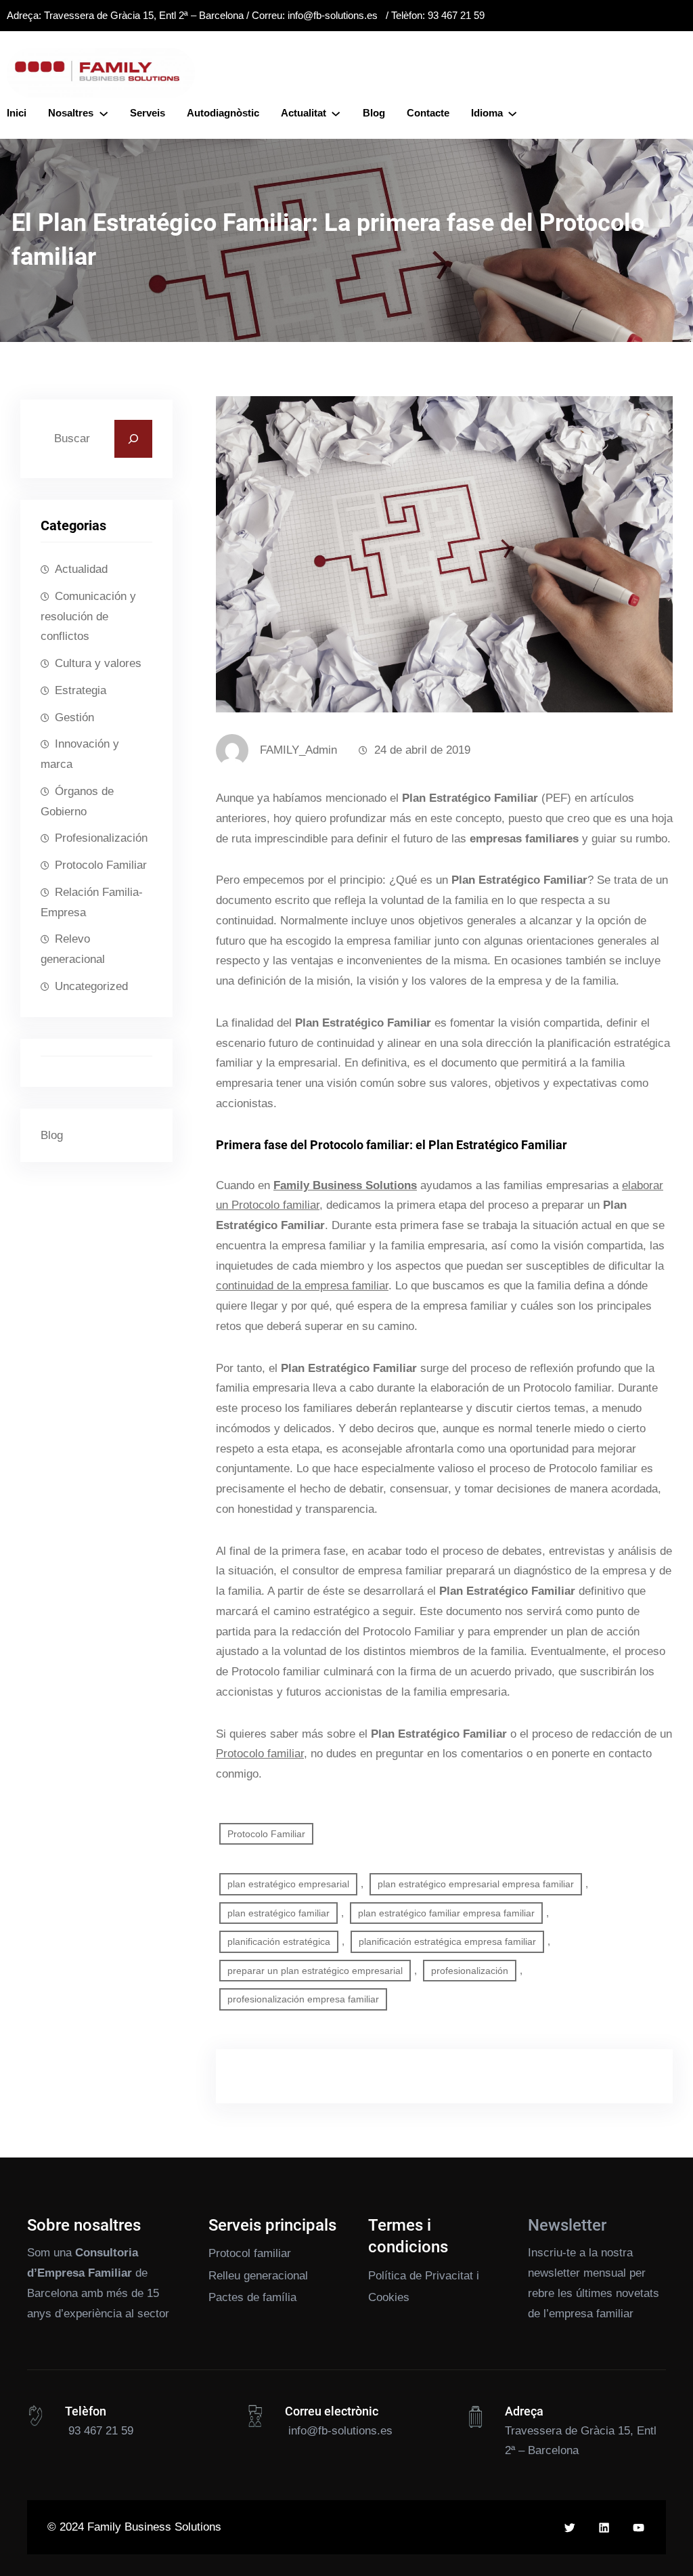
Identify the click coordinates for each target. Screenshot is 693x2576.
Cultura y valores (98, 663)
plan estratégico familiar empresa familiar (446, 1913)
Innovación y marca (80, 754)
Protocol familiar (250, 2253)
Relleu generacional (258, 2276)
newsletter (554, 2273)
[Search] (133, 439)
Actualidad (81, 569)
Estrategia (81, 690)
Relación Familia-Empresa (92, 902)
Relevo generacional (73, 949)
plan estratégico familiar (278, 1913)
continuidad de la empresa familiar (302, 1286)
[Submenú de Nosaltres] (104, 113)
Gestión (74, 717)
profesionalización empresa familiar (303, 1999)
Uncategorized (91, 986)
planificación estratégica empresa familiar (447, 1941)
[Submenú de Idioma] (512, 113)
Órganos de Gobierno (77, 801)
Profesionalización (101, 838)
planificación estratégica (279, 1941)
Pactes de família (252, 2297)
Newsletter (567, 2225)
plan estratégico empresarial (288, 1884)
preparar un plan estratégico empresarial (315, 1971)
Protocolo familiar (260, 1754)
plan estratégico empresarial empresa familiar (476, 1884)
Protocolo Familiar (101, 865)
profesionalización (470, 1971)
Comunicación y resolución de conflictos (88, 617)
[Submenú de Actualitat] (336, 113)
